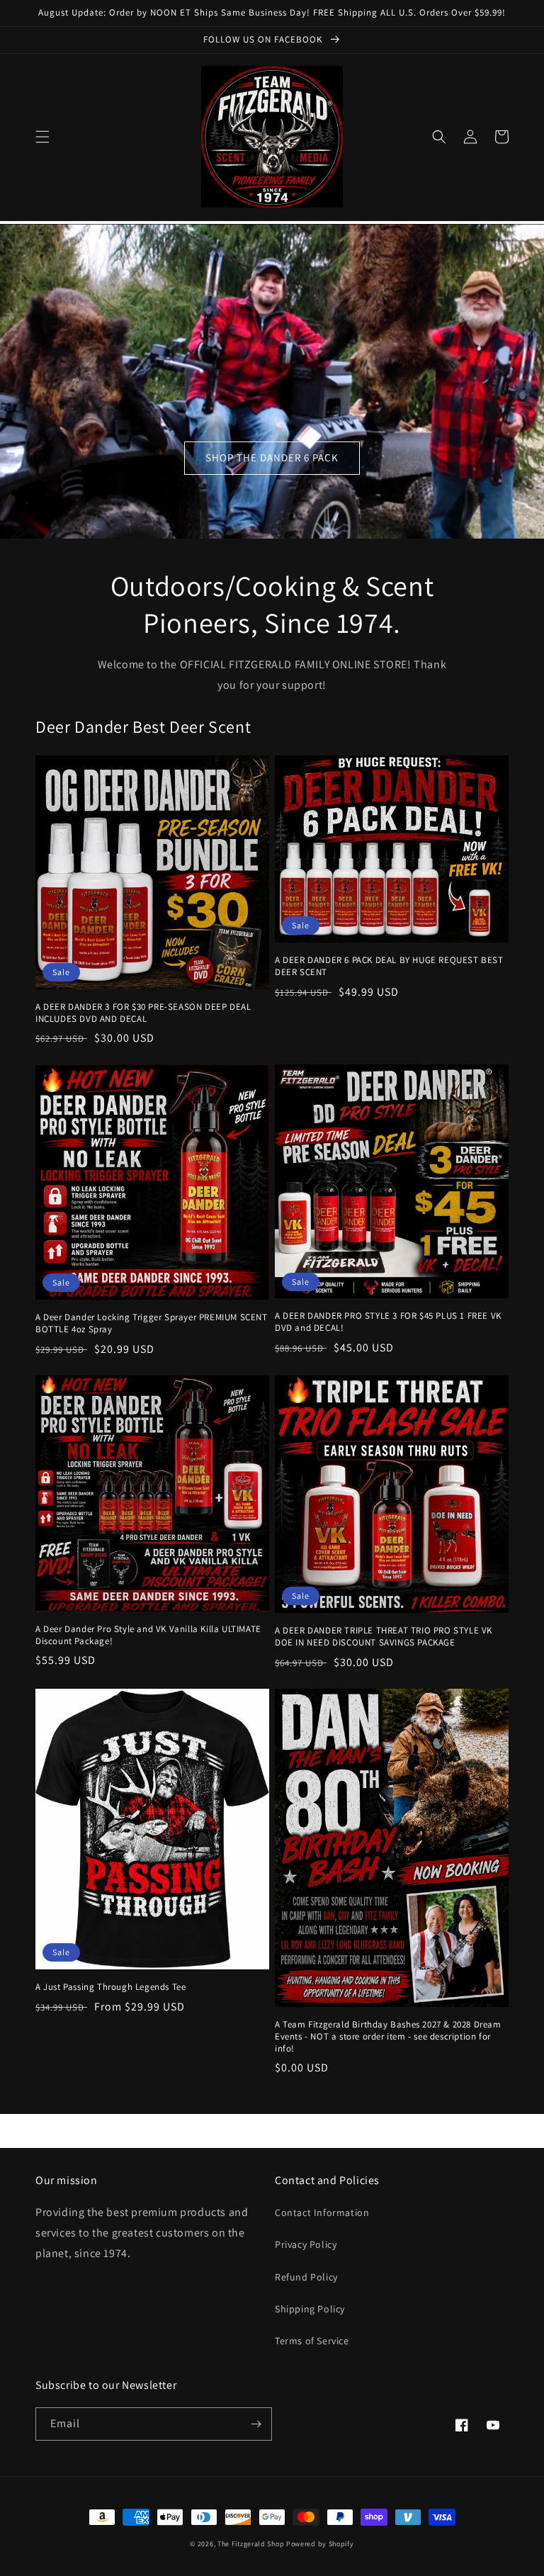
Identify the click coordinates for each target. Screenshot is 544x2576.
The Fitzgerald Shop (251, 2544)
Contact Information (322, 2212)
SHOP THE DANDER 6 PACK (272, 457)
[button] (42, 137)
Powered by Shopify (320, 2544)
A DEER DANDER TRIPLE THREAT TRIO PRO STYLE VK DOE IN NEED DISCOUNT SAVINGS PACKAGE (384, 1637)
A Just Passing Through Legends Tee (110, 1987)
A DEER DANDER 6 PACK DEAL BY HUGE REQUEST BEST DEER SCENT (389, 966)
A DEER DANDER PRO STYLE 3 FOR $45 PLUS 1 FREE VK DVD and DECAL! (388, 1322)
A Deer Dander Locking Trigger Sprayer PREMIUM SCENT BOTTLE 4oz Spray (152, 1323)
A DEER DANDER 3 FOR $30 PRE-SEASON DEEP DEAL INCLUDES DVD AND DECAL (143, 1013)
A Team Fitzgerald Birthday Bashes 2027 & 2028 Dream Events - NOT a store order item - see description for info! (388, 2037)
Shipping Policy (310, 2309)
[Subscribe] (256, 2424)
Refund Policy (306, 2277)
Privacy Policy (306, 2244)
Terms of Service (312, 2341)
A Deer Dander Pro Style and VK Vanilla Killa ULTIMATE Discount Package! (148, 1635)
